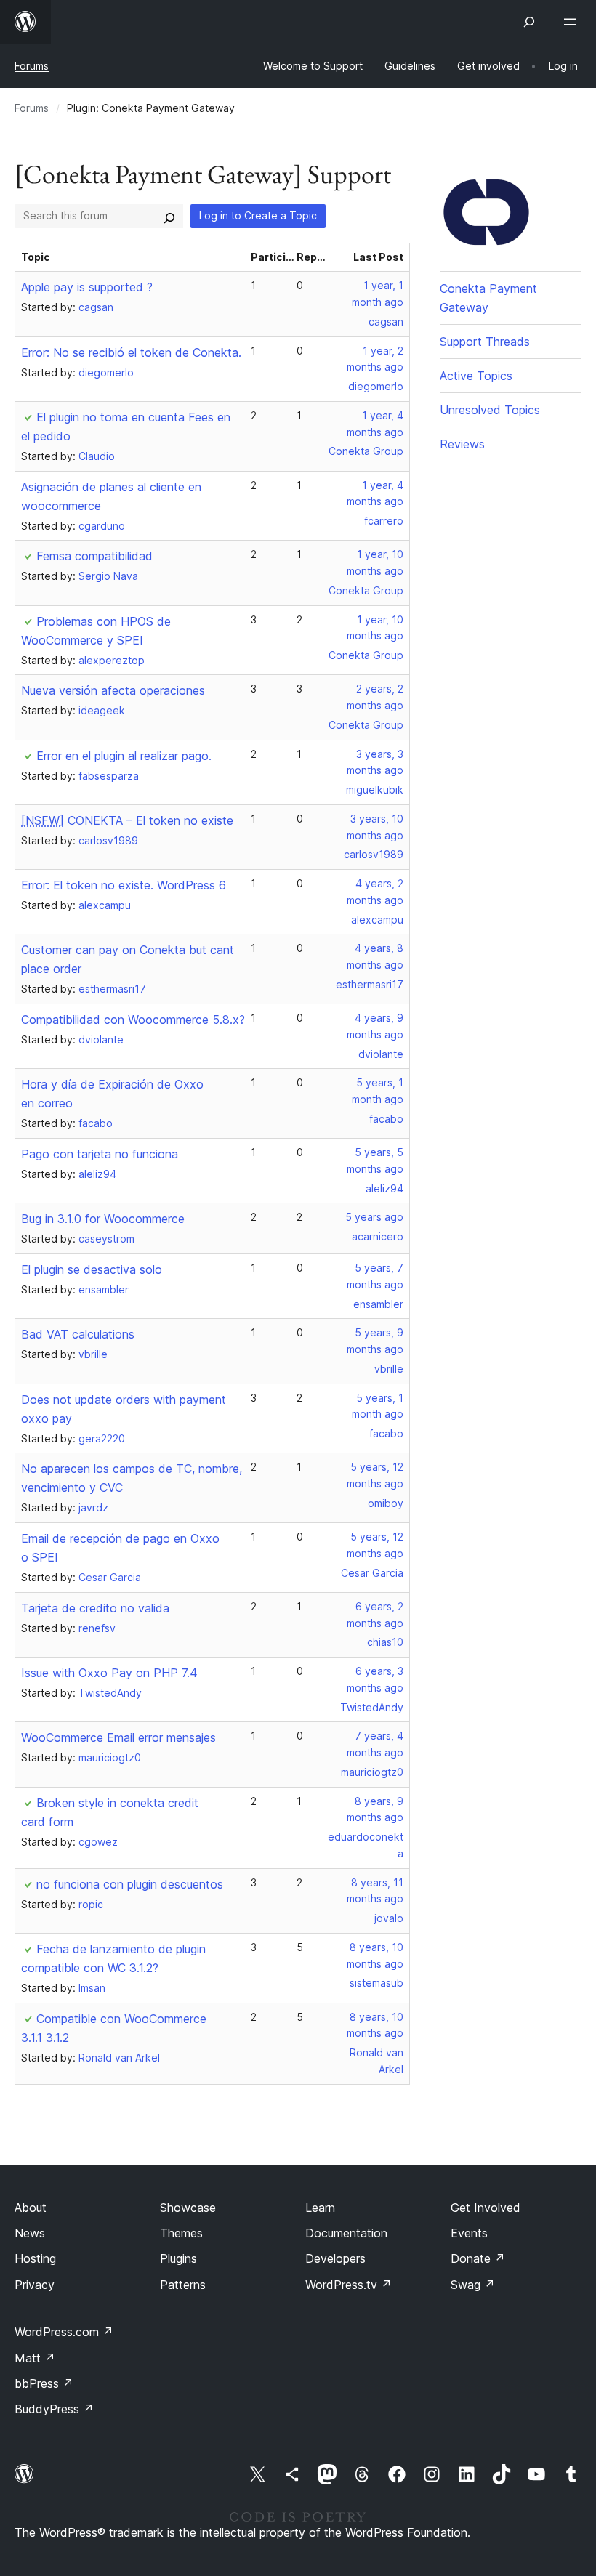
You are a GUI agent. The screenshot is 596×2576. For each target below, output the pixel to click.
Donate (478, 2258)
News (30, 2233)
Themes (181, 2233)
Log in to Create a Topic (258, 215)
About (31, 2208)
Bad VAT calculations (78, 1334)
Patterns (183, 2285)
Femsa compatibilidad (94, 556)
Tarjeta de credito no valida (95, 1608)
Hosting (35, 2258)
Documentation (346, 2233)
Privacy (35, 2285)
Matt (35, 2358)
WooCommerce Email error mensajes (118, 1737)
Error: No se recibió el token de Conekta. (131, 352)
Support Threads (485, 342)
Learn (320, 2208)
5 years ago (374, 1217)
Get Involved (486, 2208)
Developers (335, 2258)
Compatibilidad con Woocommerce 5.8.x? (133, 1020)
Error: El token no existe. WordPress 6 (124, 885)
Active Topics (476, 376)
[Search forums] (169, 216)
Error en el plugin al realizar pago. (124, 756)
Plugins (178, 2258)
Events (469, 2233)
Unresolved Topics (490, 410)
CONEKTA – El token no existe (127, 820)
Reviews (462, 444)
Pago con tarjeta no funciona (100, 1154)
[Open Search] (529, 22)
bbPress (44, 2383)
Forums (32, 66)
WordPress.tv (349, 2285)
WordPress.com (64, 2332)
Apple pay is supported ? (87, 287)
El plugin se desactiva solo (92, 1269)
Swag (473, 2285)
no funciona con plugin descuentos (130, 1884)
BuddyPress (54, 2409)
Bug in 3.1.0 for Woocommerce (103, 1219)
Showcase (188, 2208)
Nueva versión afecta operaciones (113, 690)
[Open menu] (573, 22)
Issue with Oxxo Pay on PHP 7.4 (109, 1673)
